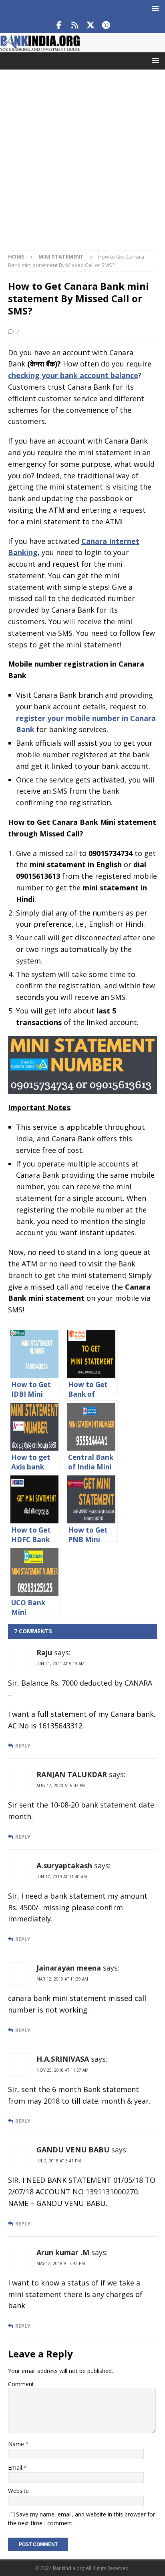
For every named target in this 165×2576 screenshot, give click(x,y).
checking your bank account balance (73, 375)
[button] (154, 8)
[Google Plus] (75, 25)
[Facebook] (59, 25)
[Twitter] (90, 25)
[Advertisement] (82, 164)
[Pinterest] (106, 25)
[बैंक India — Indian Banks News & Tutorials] (40, 48)
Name (17, 2444)
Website (18, 2491)
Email (16, 2468)
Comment (21, 2384)
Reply (23, 1746)
